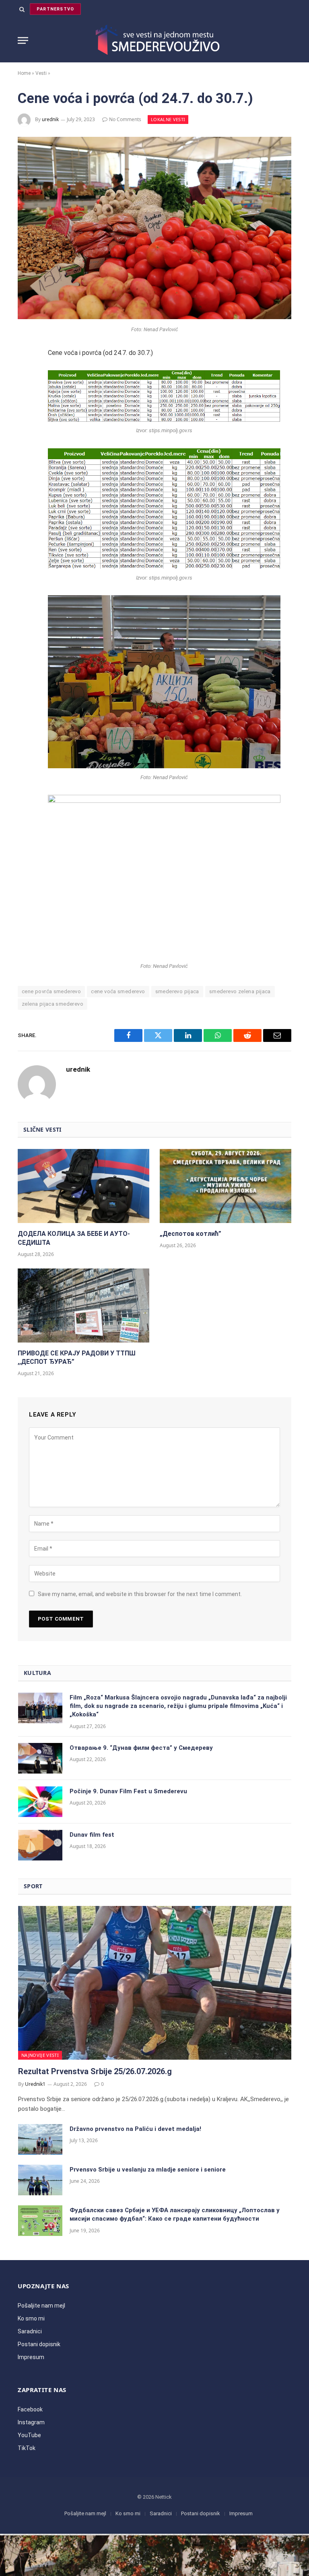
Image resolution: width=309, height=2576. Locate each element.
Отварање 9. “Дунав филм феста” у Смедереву (141, 1748)
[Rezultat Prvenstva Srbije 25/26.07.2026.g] (155, 1983)
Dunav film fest (92, 1835)
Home (24, 73)
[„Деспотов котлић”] (226, 1186)
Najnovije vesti (40, 2055)
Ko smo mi (31, 2318)
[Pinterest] (27, 439)
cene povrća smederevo (51, 991)
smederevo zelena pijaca (240, 991)
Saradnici (30, 2331)
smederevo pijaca (177, 991)
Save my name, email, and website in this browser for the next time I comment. (140, 1594)
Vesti (41, 73)
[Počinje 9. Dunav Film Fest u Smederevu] (40, 1802)
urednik (50, 119)
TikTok (27, 2448)
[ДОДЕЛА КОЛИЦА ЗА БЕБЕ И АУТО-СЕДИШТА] (83, 1186)
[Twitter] (27, 397)
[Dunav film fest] (40, 1845)
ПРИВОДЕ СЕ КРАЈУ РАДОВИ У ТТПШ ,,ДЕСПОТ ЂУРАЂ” (77, 1358)
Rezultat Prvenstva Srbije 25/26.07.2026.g (95, 2071)
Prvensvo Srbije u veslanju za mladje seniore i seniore (148, 2170)
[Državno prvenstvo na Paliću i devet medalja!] (40, 2139)
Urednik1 (35, 2084)
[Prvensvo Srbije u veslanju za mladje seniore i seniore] (40, 2180)
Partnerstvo (55, 9)
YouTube (29, 2435)
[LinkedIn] (27, 418)
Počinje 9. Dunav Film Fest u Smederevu (128, 1791)
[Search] (22, 9)
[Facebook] (27, 375)
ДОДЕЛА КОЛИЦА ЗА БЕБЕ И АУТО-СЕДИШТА (74, 1238)
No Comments (125, 119)
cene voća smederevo (118, 991)
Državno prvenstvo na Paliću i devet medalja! (135, 2129)
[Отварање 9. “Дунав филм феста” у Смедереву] (40, 1758)
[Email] (27, 461)
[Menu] (23, 40)
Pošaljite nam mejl (41, 2306)
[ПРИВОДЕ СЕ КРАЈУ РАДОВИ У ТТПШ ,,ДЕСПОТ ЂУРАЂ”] (83, 1306)
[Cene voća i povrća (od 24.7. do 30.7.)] (154, 317)
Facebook (30, 2409)
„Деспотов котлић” (191, 1234)
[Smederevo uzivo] (155, 40)
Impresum (31, 2357)
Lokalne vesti (168, 119)
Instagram (31, 2422)
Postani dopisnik (39, 2344)
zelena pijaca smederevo (53, 1004)
